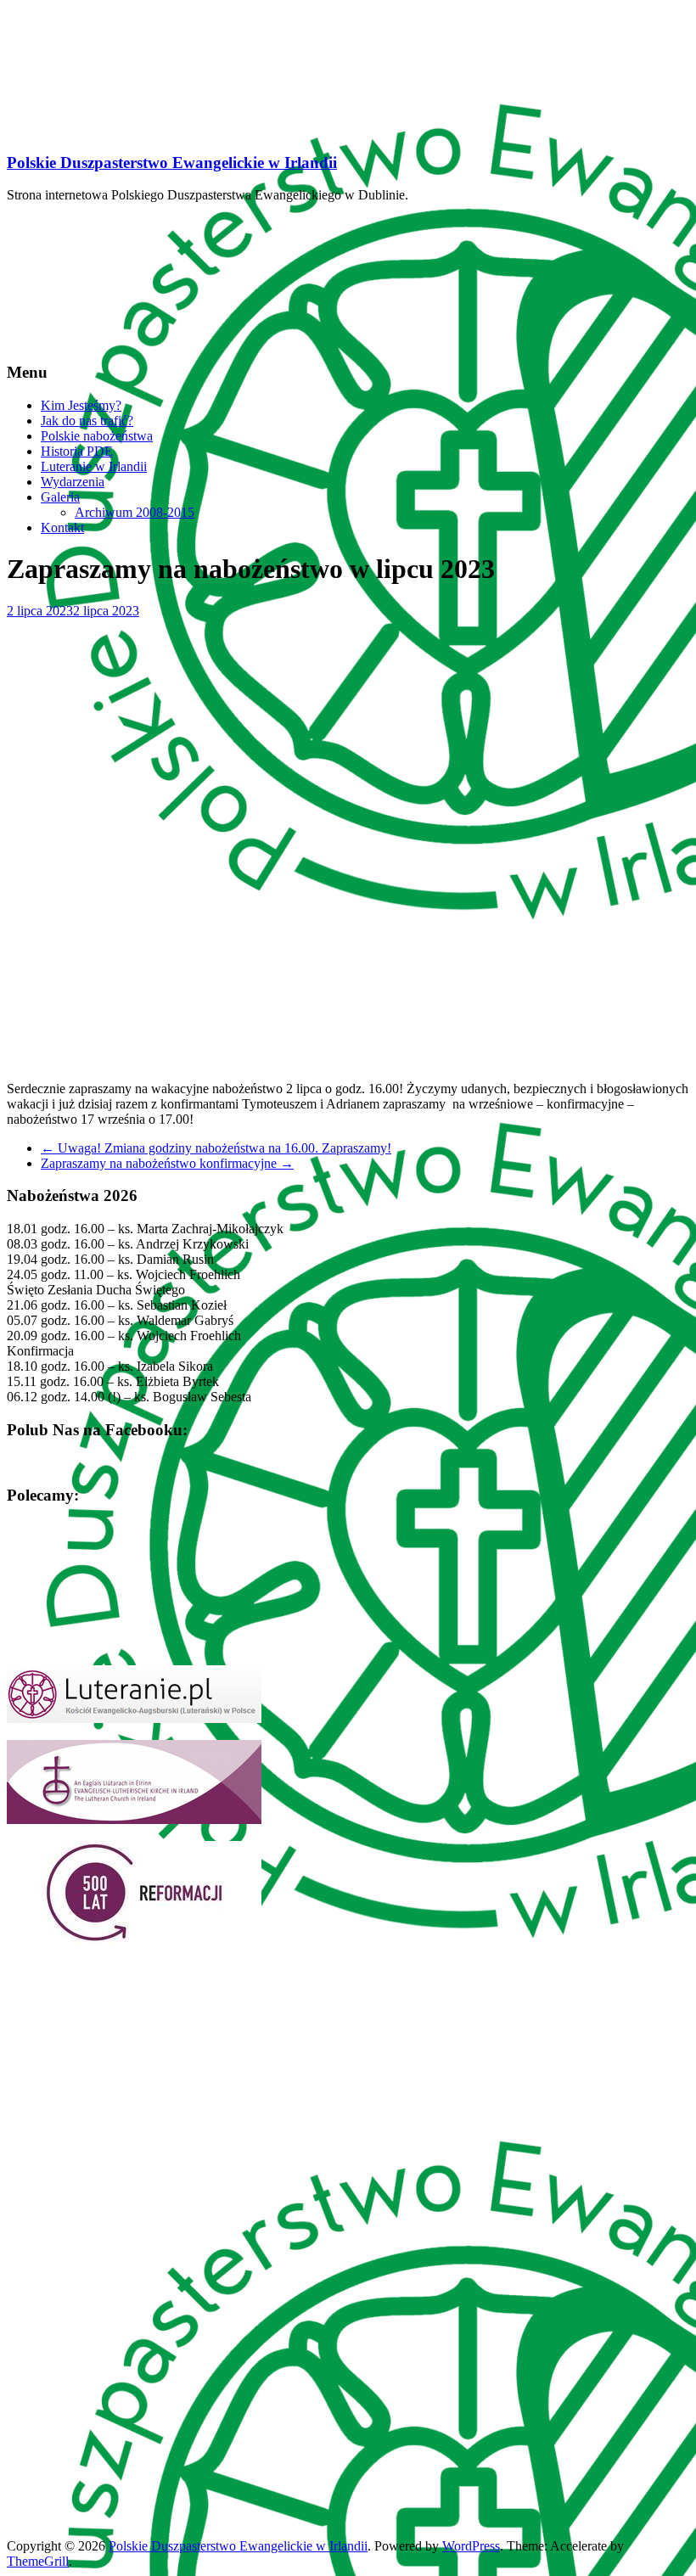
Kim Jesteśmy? (81, 405)
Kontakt (62, 528)
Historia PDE (77, 451)
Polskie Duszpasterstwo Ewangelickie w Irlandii (172, 163)
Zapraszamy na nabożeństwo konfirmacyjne (167, 1163)
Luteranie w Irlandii (94, 466)
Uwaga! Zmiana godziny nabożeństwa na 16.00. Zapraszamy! (216, 1148)
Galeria (60, 497)
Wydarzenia (73, 482)
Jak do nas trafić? (87, 421)
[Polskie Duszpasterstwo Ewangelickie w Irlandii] (134, 129)
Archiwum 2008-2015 (135, 512)
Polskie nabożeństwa (97, 436)
